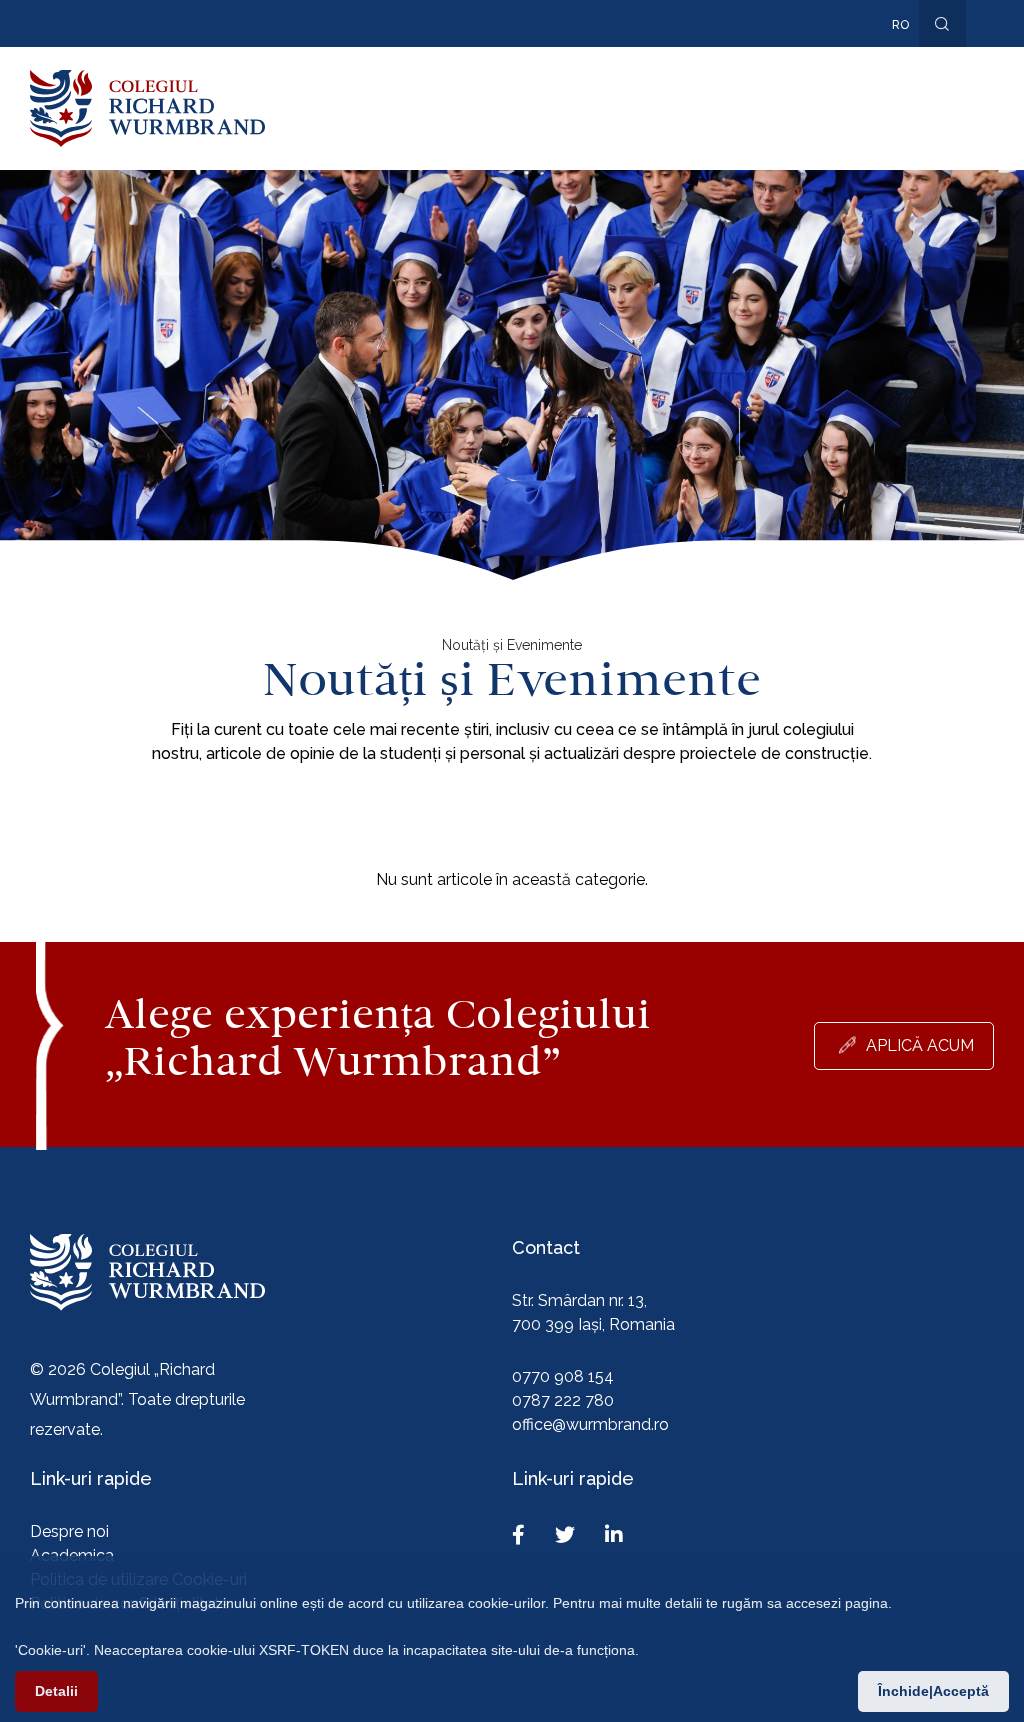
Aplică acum (920, 1045)
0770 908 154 (563, 1376)
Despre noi (69, 1531)
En (890, 54)
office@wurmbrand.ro (590, 1424)
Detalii (56, 1691)
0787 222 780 (563, 1400)
